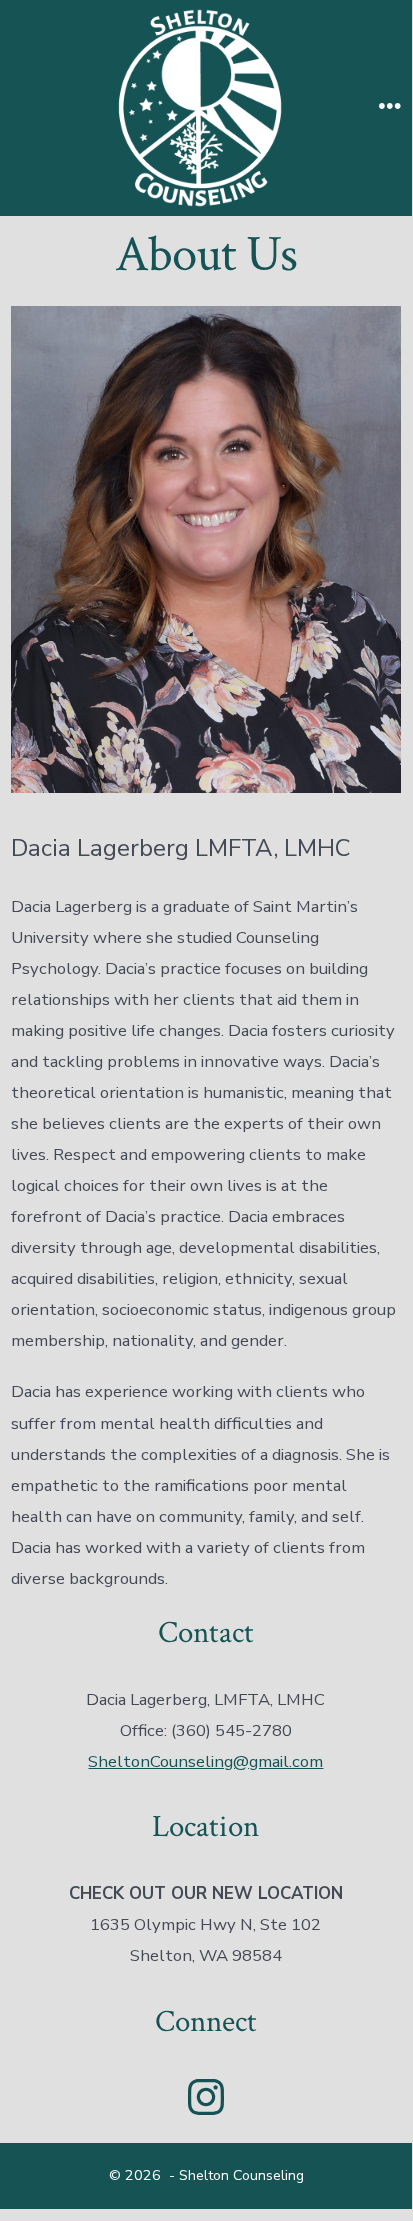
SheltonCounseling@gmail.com (205, 1761)
